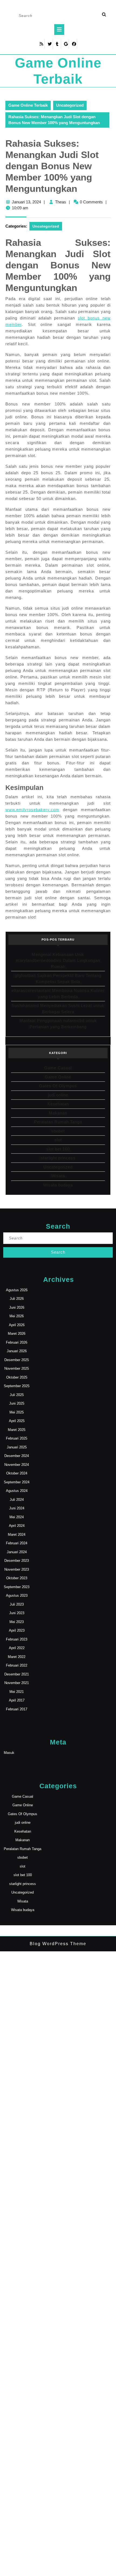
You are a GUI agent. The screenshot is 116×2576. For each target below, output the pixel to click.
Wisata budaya (58, 1185)
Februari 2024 (17, 1543)
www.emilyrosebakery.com (32, 810)
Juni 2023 (17, 1613)
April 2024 (17, 1526)
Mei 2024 (17, 1517)
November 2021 (17, 1683)
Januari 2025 (17, 1447)
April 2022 (17, 1648)
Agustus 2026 (17, 1290)
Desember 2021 (17, 1674)
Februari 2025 (17, 1438)
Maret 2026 (17, 1334)
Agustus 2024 (17, 1491)
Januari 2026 (17, 1351)
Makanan (58, 1113)
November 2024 (17, 1465)
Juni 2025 (17, 1403)
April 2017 (17, 1700)
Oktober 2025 (17, 1377)
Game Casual (58, 1068)
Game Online (58, 1077)
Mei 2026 (17, 1316)
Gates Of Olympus (58, 1086)
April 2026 (17, 1325)
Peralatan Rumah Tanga (58, 1122)
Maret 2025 (17, 1430)
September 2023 (17, 1587)
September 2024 (17, 1482)
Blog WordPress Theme (58, 1944)
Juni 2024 (17, 1508)
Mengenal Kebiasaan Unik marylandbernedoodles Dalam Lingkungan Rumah (58, 960)
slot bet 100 (58, 1149)
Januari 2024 (17, 1552)
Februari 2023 (17, 1639)
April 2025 (17, 1421)
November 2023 (17, 1569)
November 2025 (17, 1368)
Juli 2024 (17, 1500)
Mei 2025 (17, 1412)
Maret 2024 (17, 1535)
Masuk (9, 1753)
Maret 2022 (17, 1657)
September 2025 (17, 1386)
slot (58, 1140)
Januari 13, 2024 (26, 202)
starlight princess (58, 1158)
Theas (61, 202)
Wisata (58, 1176)
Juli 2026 (17, 1299)
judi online (58, 1095)
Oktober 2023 (17, 1578)
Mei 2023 (17, 1622)
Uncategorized (70, 105)
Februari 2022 (17, 1665)
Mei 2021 (17, 1692)
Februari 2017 (17, 1709)
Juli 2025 (17, 1395)
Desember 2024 (17, 1456)
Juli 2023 (17, 1604)
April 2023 (17, 1630)
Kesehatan (58, 1104)
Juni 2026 (17, 1307)
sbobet (58, 1131)
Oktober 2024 (17, 1473)
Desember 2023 (17, 1561)
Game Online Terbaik (28, 105)
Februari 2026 (17, 1342)
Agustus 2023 (17, 1595)
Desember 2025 (17, 1360)
